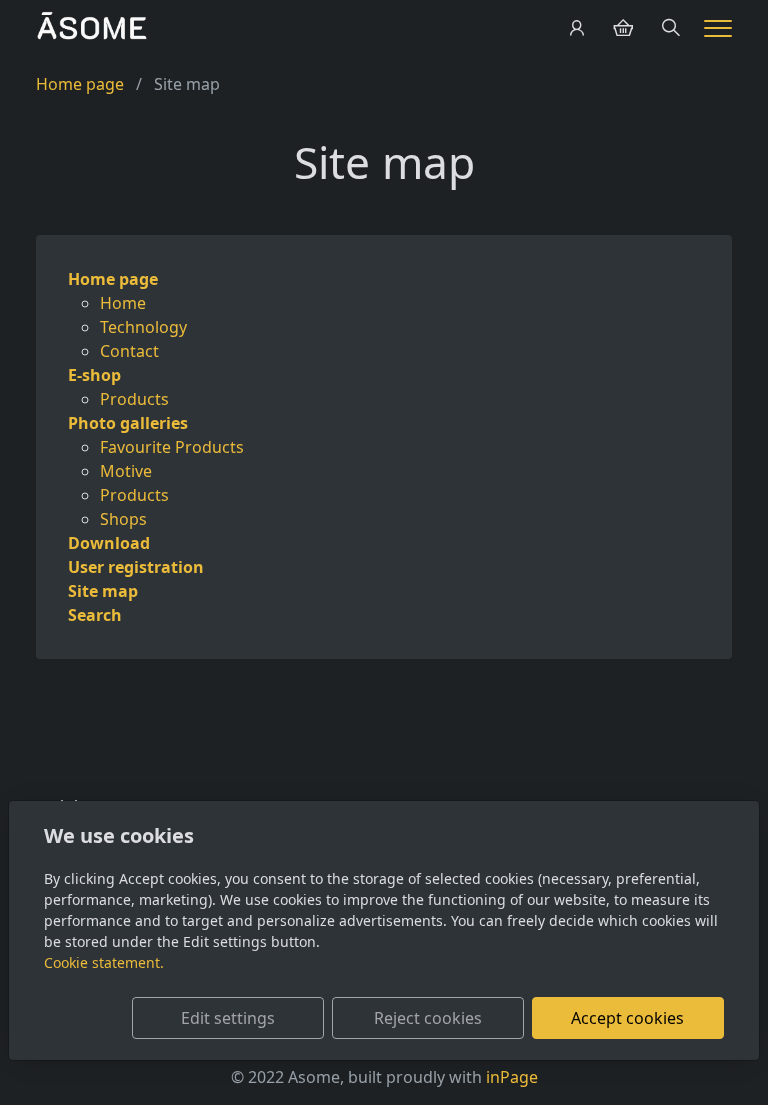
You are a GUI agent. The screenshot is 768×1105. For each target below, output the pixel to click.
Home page (80, 84)
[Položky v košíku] (623, 28)
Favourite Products (172, 447)
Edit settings (228, 1018)
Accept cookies (627, 1018)
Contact (129, 351)
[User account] (577, 28)
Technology (143, 327)
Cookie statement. (104, 962)
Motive (126, 471)
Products (134, 399)
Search (95, 615)
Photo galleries (128, 423)
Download (109, 543)
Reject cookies (428, 1018)
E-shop (94, 375)
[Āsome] (92, 26)
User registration (136, 567)
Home (123, 303)
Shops (123, 519)
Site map (103, 591)
